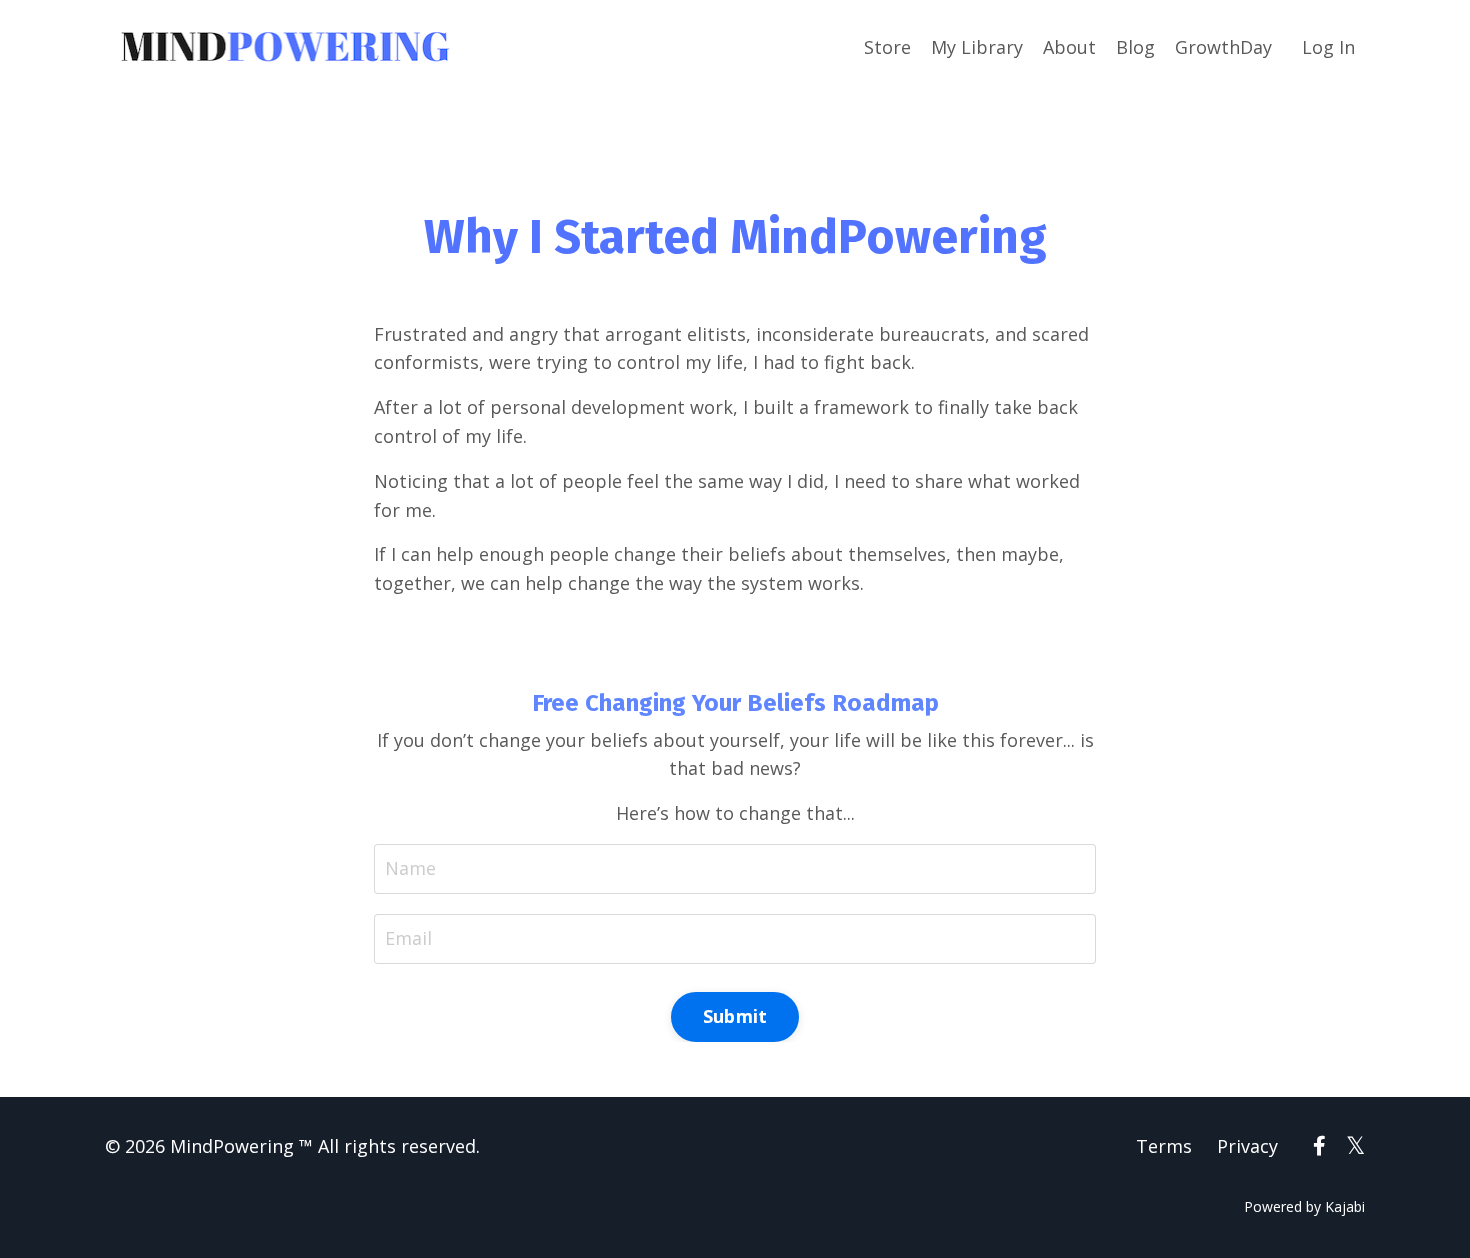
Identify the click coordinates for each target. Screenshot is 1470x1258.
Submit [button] (735, 1016)
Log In (1328, 47)
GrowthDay (1223, 47)
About (1069, 47)
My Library (977, 47)
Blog (1135, 47)
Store (887, 47)
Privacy (1247, 1146)
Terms (1164, 1146)
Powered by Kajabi (1304, 1206)
